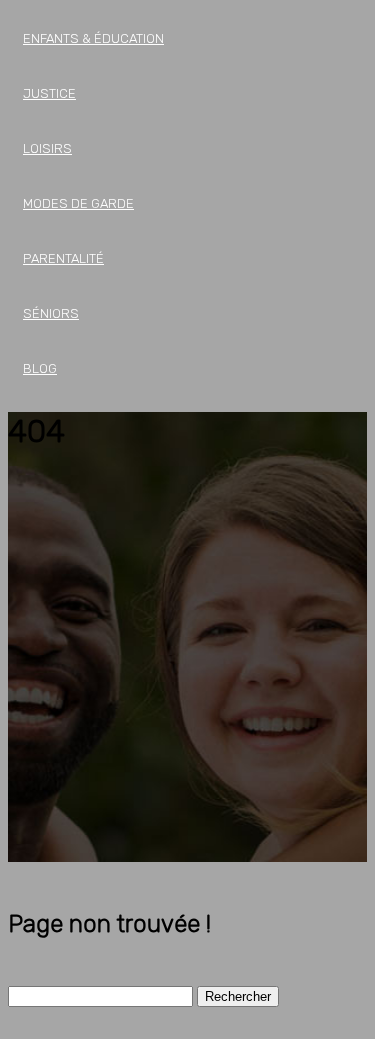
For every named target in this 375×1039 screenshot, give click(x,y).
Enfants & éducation (93, 38)
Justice (49, 93)
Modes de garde (78, 203)
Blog (40, 368)
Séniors (51, 313)
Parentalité (63, 258)
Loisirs (47, 148)
